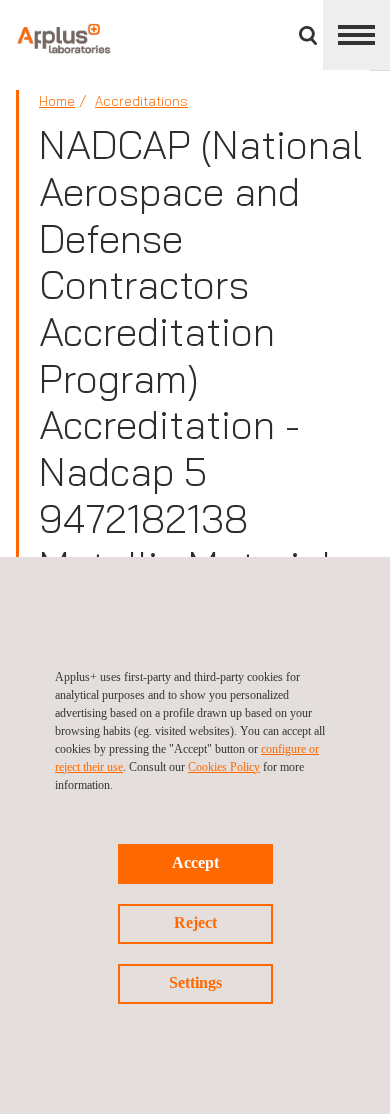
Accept (195, 862)
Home (57, 101)
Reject (195, 922)
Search (308, 35)
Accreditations (141, 101)
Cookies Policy (224, 767)
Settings (195, 982)
